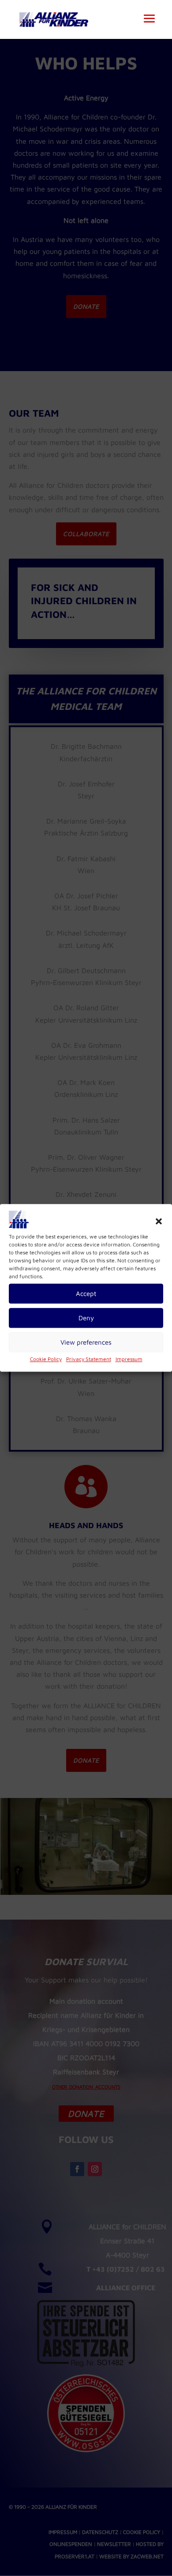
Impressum (129, 1359)
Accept (86, 1294)
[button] (159, 1221)
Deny (86, 1318)
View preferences (86, 1342)
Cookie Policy (46, 1359)
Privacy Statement (89, 1359)
